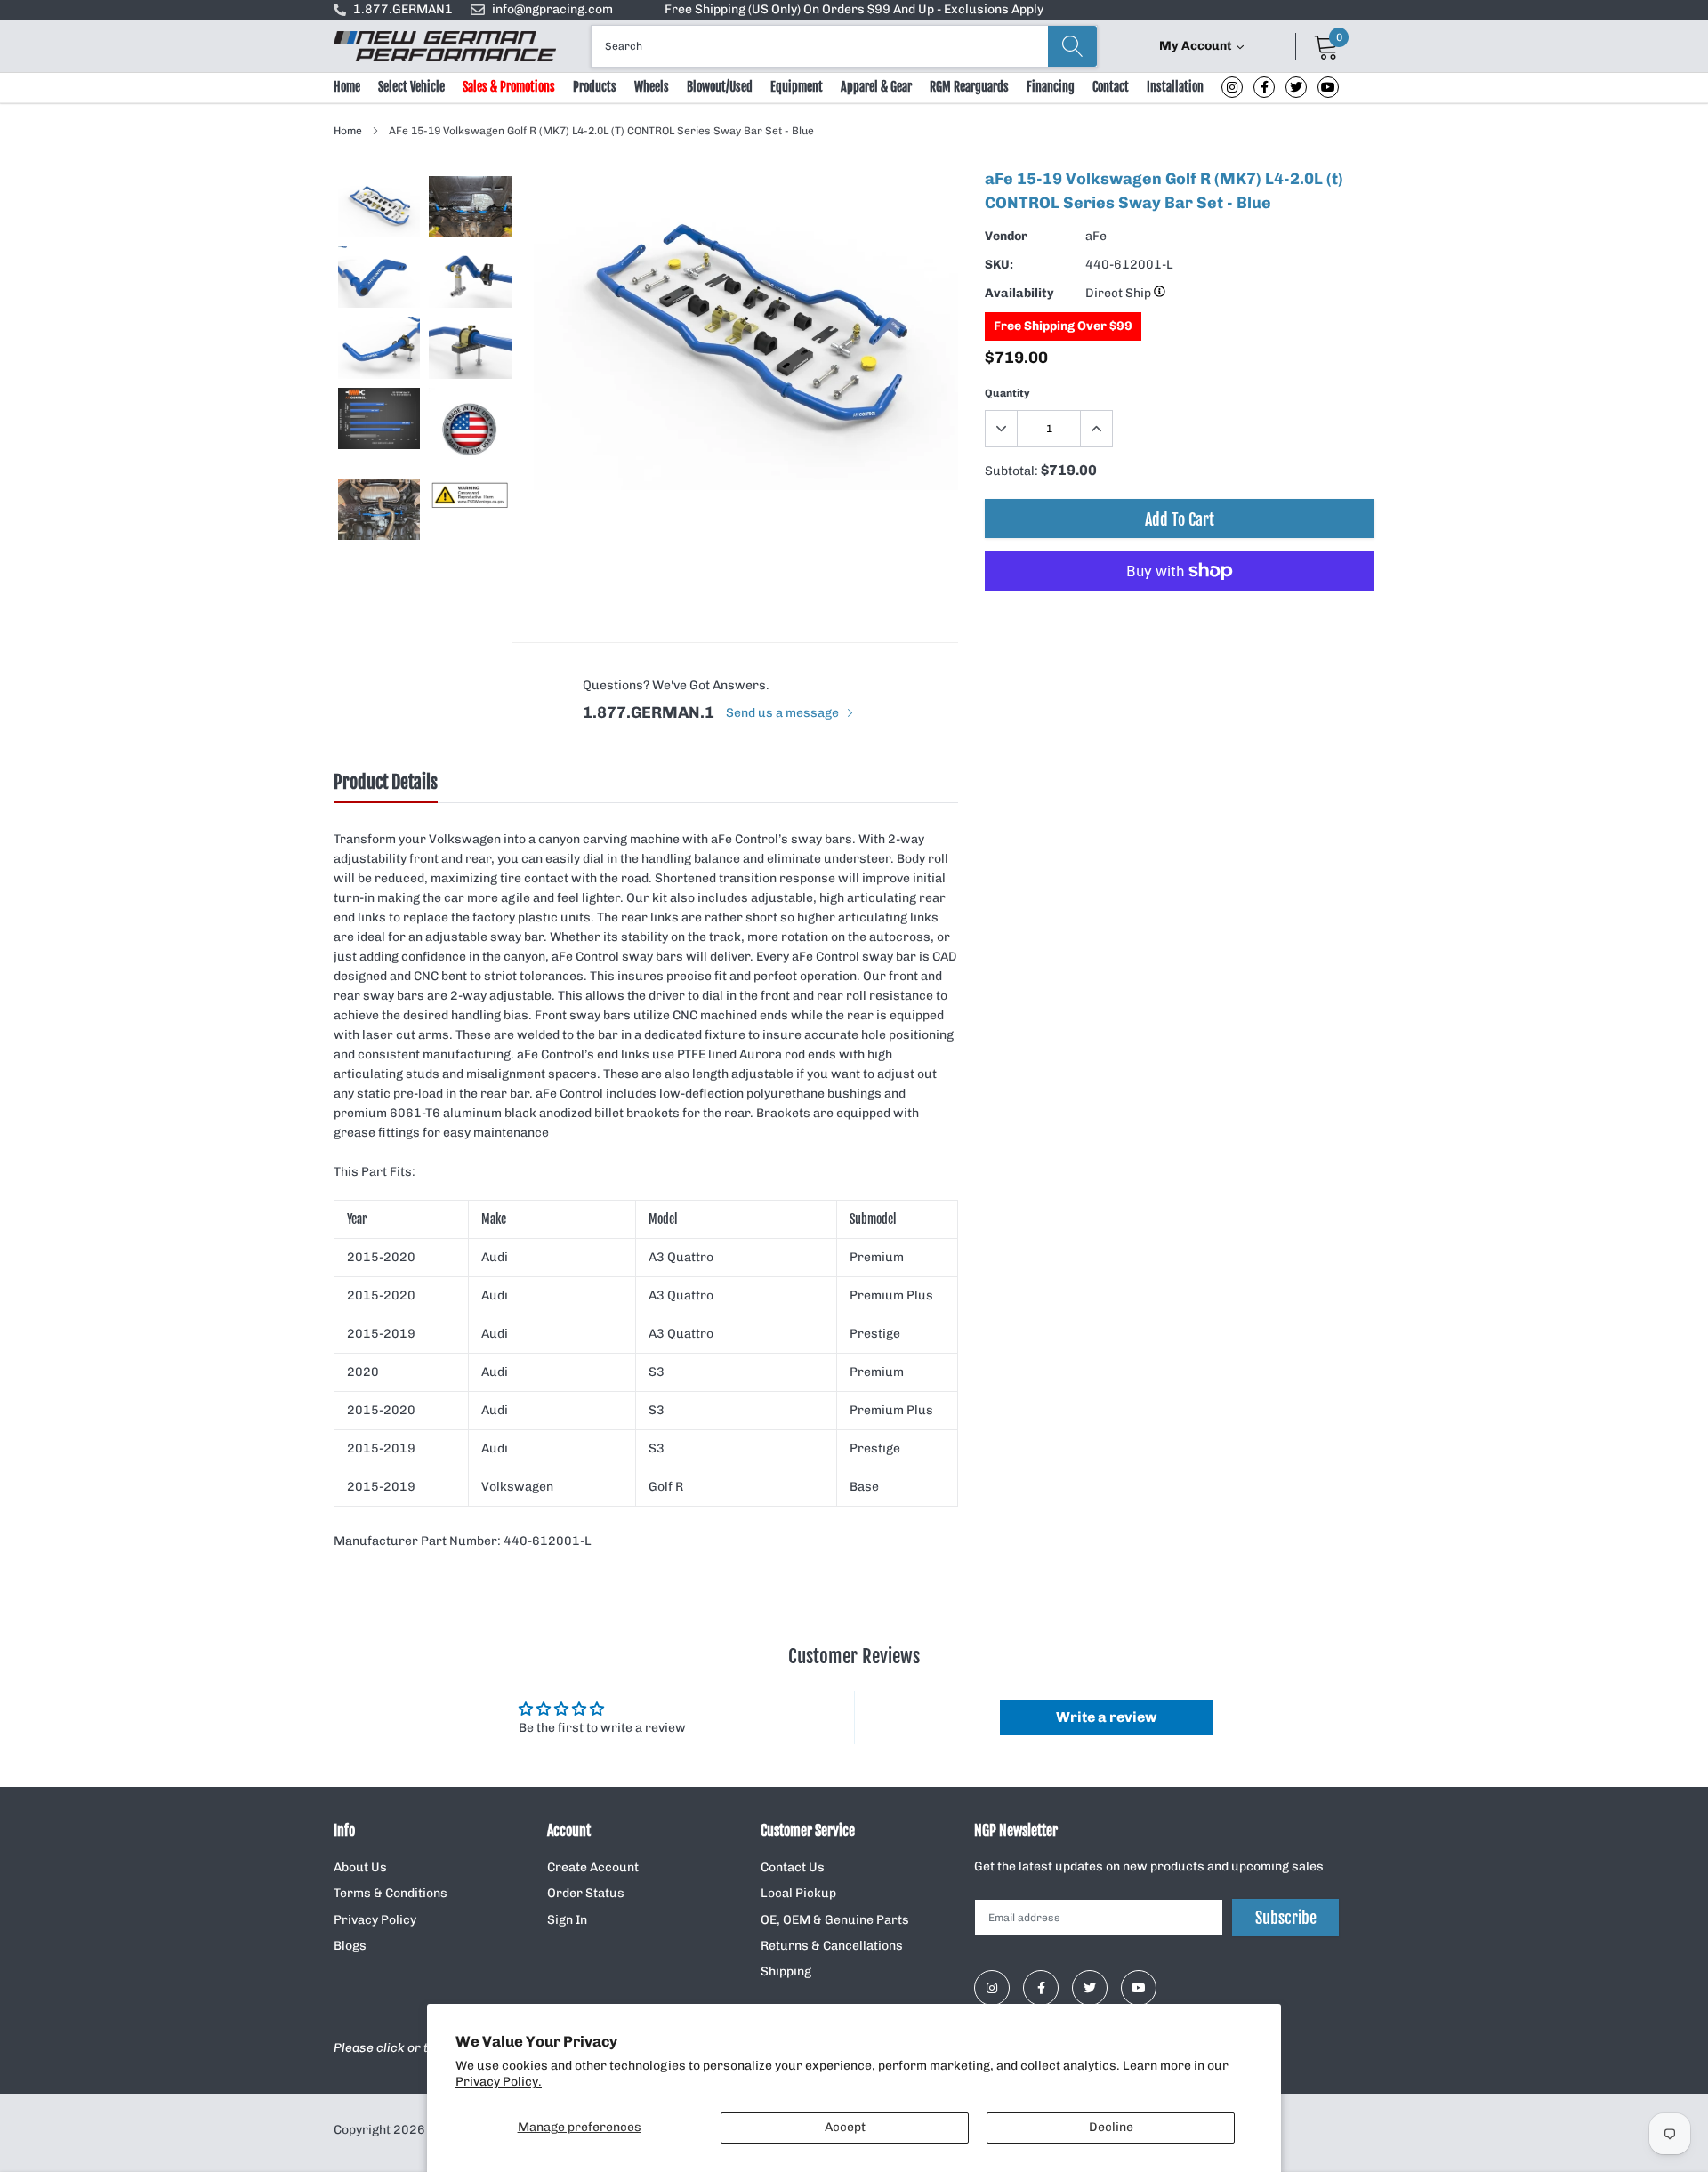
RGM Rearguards (969, 87)
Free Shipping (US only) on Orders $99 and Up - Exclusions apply (854, 9)
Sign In (567, 1920)
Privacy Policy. (499, 2082)
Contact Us (793, 1867)
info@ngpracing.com (552, 9)
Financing (1051, 87)
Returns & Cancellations (832, 1946)
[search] (1072, 46)
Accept (845, 2127)
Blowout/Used (720, 87)
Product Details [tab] (386, 783)
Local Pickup (798, 1893)
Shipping (786, 1971)
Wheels (652, 87)
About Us (360, 1867)
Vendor (1006, 236)
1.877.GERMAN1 (403, 9)
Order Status (586, 1893)
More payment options (1180, 615)
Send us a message (784, 713)
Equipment (797, 87)
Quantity (1007, 393)
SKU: (999, 265)
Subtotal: (1011, 471)
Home (347, 87)
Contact (1111, 87)
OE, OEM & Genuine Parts (835, 1920)
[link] (1232, 87)
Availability (1019, 293)
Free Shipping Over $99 (1063, 326)
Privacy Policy (375, 1920)
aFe (1096, 236)
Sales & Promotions (509, 87)
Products (595, 87)
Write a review (1106, 1717)
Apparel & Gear (876, 87)
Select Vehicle (411, 87)
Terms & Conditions (391, 1893)
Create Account (593, 1867)
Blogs (350, 1946)
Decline (1111, 2127)
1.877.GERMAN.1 (649, 712)
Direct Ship (1120, 293)
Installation (1175, 87)
